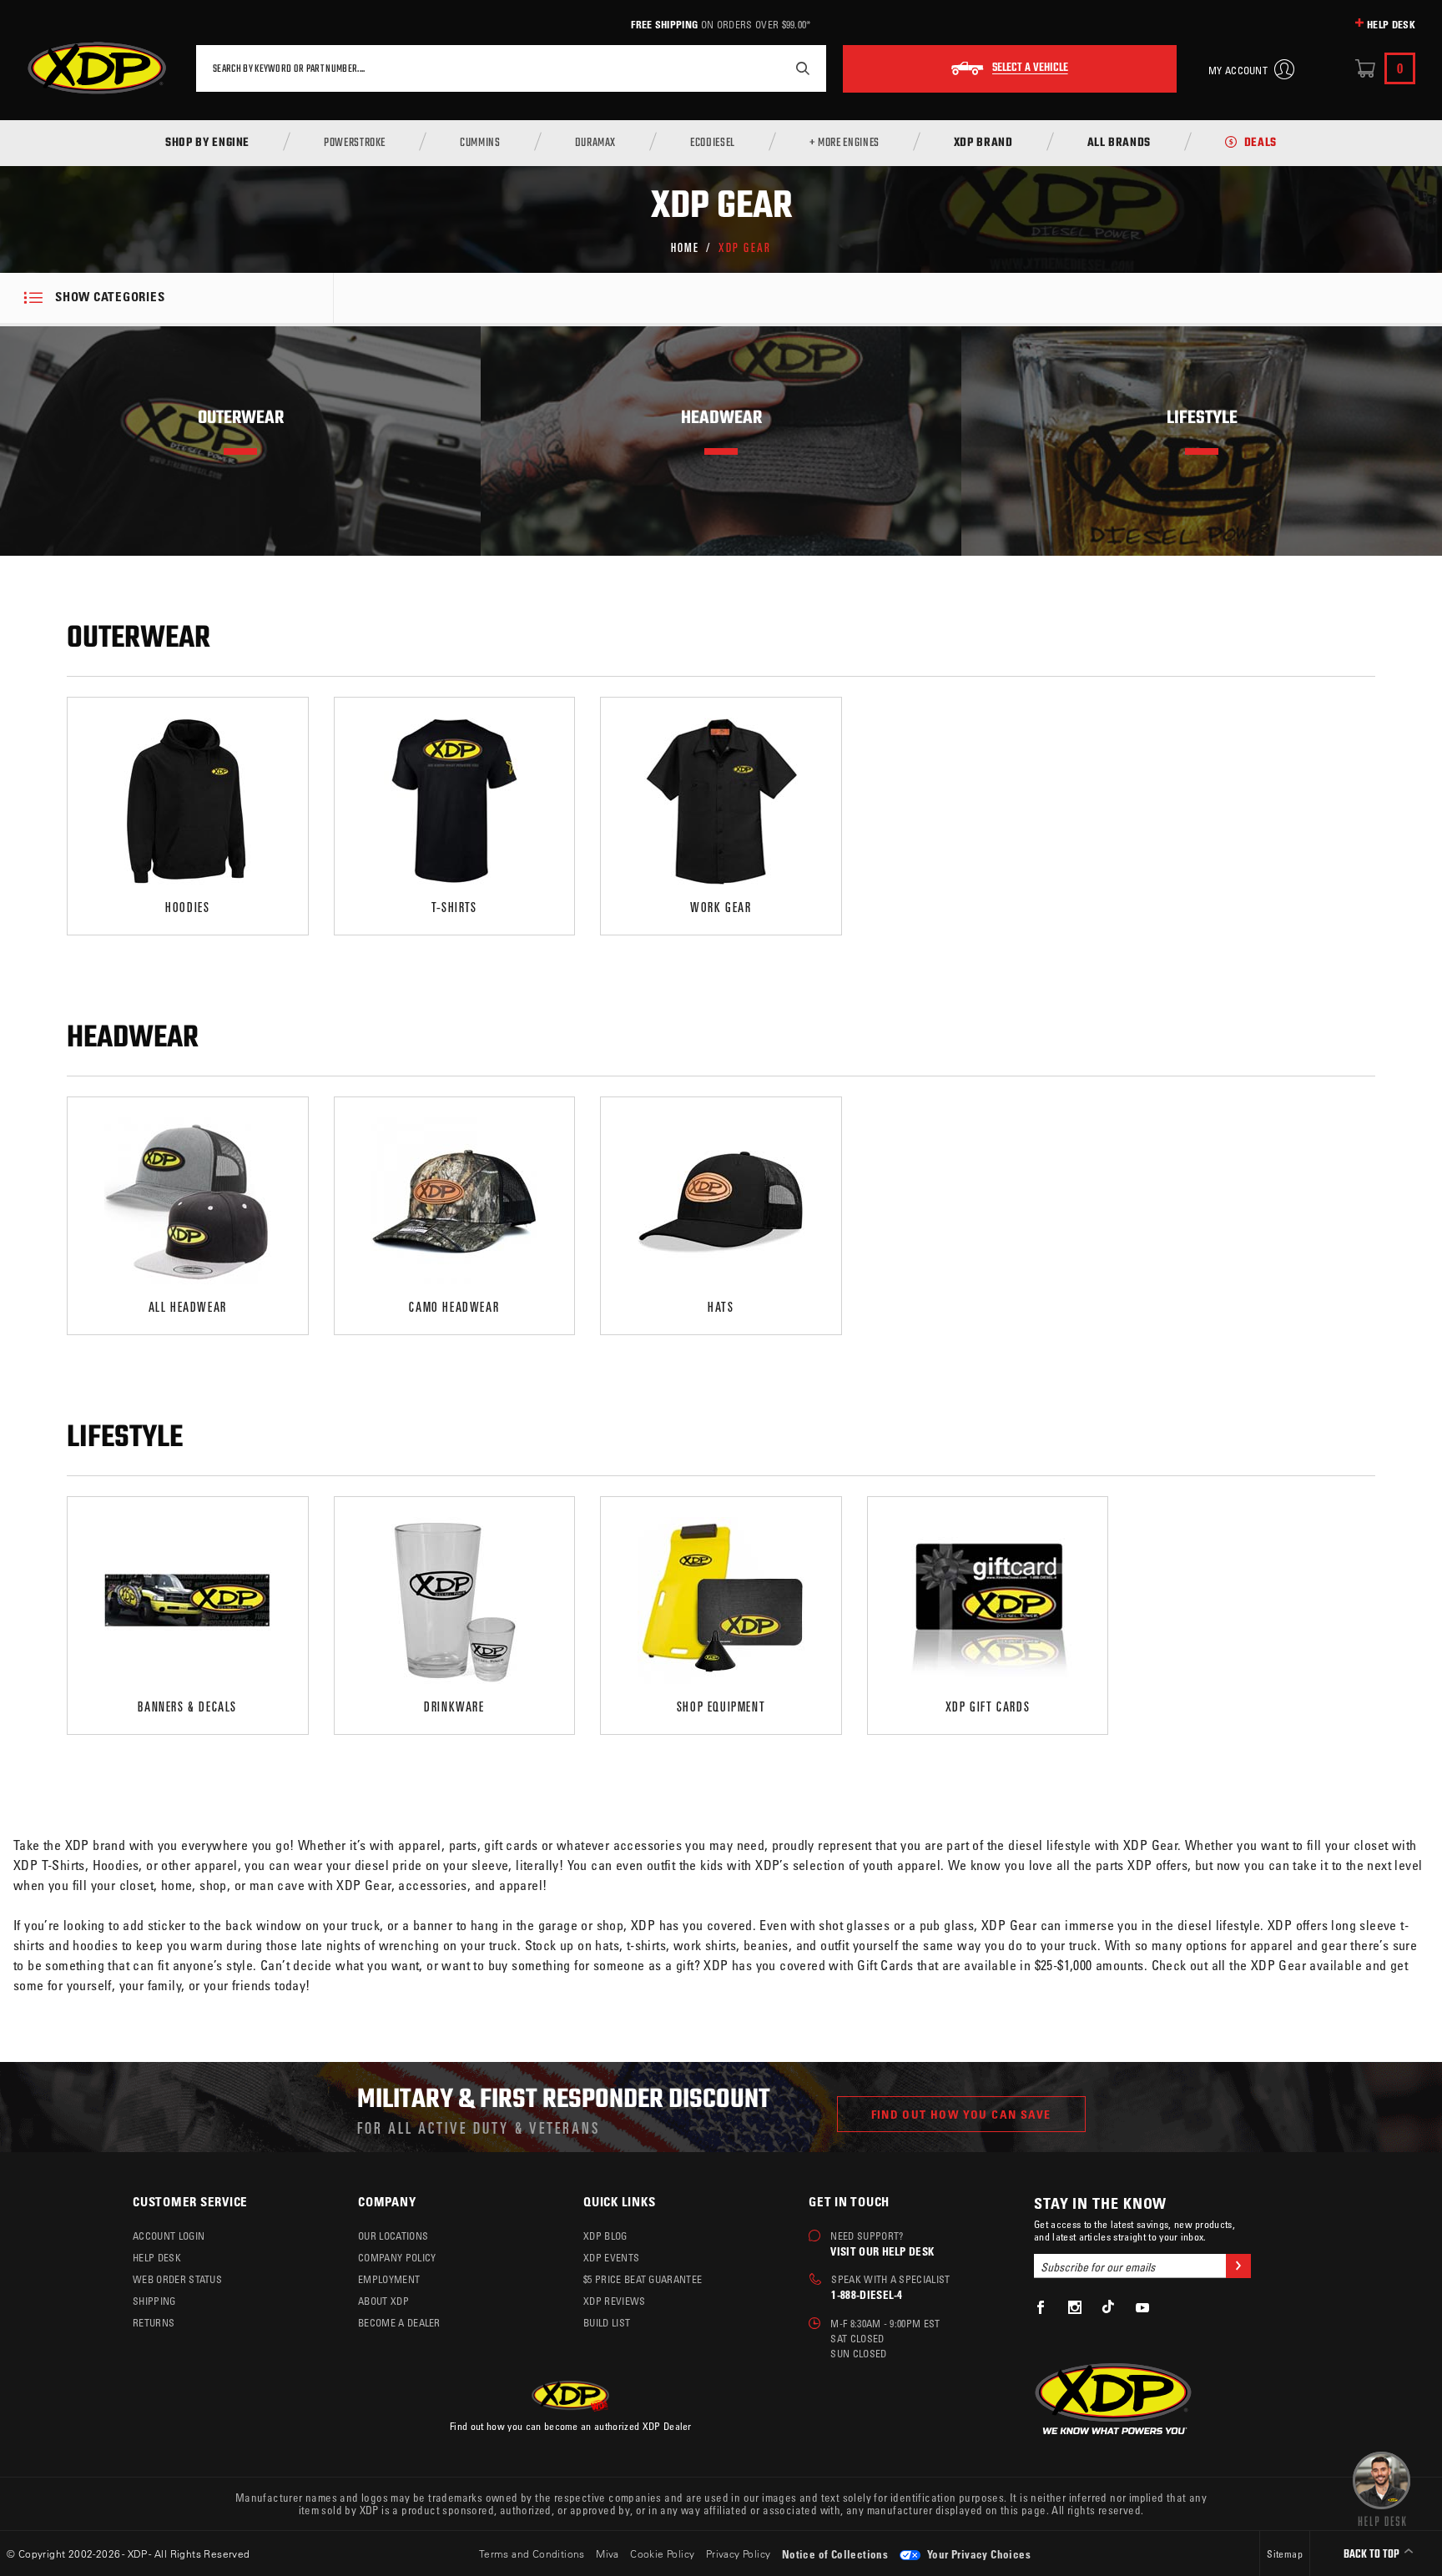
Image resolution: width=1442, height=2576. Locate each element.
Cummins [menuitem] (480, 144)
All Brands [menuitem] (1119, 144)
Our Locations (393, 2236)
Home (686, 247)
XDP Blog (605, 2236)
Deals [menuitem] (1260, 144)
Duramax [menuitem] (595, 144)
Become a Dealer (399, 2322)
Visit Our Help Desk (882, 2251)
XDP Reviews (615, 2301)
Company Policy (397, 2257)
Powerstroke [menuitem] (355, 144)
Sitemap (1285, 2553)
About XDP (383, 2301)
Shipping (154, 2301)
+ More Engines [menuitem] (845, 144)
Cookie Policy (662, 2553)
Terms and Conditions (532, 2553)
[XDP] (97, 68)
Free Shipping (664, 24)
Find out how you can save (961, 2114)
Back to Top (1373, 2555)
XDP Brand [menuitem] (983, 144)
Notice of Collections (835, 2554)
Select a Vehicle (1030, 68)
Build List (607, 2322)
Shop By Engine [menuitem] (207, 144)
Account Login (169, 2236)
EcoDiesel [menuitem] (713, 144)
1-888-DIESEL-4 (867, 2294)
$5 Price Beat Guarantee (643, 2279)
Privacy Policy (739, 2553)
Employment (389, 2279)
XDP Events (611, 2257)
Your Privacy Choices (978, 2554)
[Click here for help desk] (1381, 2488)
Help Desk (1391, 24)
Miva (608, 2553)
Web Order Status (177, 2279)
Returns (154, 2322)
